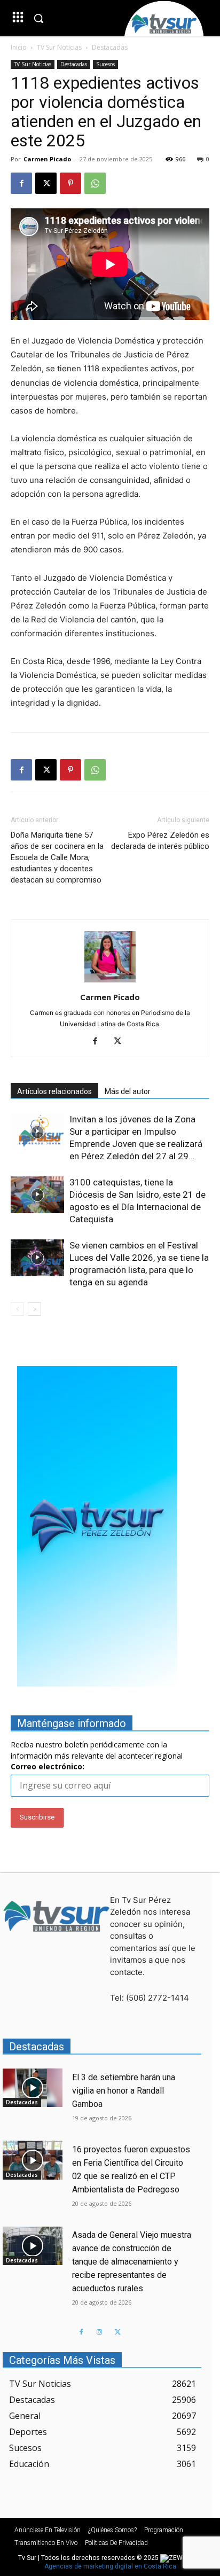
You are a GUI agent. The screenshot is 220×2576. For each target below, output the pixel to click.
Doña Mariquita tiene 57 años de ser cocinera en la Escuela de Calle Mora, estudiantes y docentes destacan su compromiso (57, 857)
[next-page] (34, 1309)
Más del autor (128, 1091)
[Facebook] (21, 183)
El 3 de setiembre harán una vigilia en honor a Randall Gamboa (124, 2091)
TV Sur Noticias (59, 47)
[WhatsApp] (95, 183)
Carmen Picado (47, 159)
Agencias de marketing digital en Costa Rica (110, 2566)
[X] (46, 183)
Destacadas (110, 47)
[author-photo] (110, 982)
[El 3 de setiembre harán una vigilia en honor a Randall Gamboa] (33, 2088)
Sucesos (105, 64)
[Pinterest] (70, 183)
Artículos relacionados (54, 1091)
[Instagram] (99, 2332)
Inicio (19, 47)
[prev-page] (17, 1309)
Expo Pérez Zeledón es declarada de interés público (160, 841)
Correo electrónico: (48, 1766)
